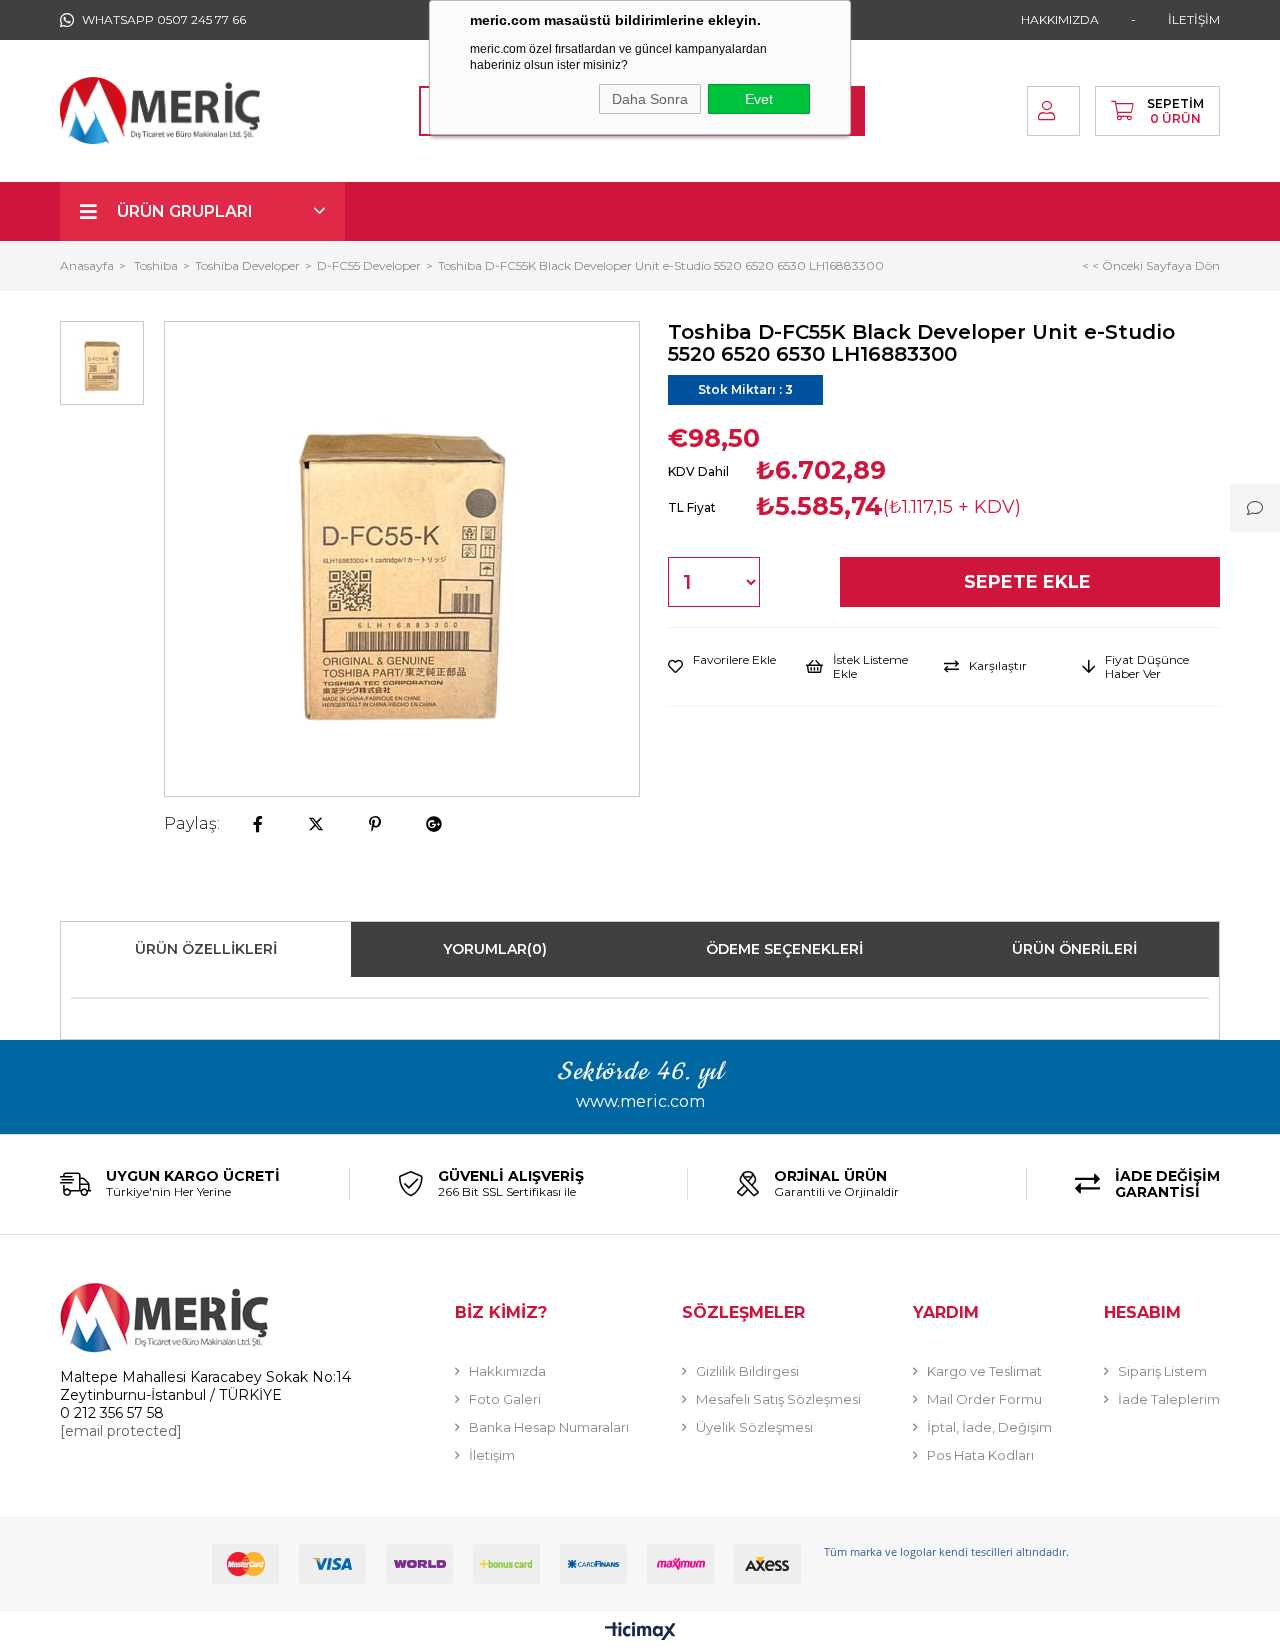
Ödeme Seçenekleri (784, 949)
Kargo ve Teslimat (984, 1371)
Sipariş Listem (1162, 1371)
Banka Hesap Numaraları (549, 1427)
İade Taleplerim (1169, 1399)
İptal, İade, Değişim (989, 1427)
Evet (759, 99)
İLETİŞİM (1194, 19)
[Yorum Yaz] (1255, 508)
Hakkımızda (507, 1371)
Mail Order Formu (984, 1399)
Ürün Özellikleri (206, 949)
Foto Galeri (505, 1399)
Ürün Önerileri (1074, 949)
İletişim (492, 1455)
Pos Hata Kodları (980, 1455)
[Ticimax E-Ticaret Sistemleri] (640, 1632)
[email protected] (121, 1431)
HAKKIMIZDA (1060, 19)
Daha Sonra (650, 99)
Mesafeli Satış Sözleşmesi (778, 1399)
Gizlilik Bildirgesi (747, 1371)
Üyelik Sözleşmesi (754, 1427)
